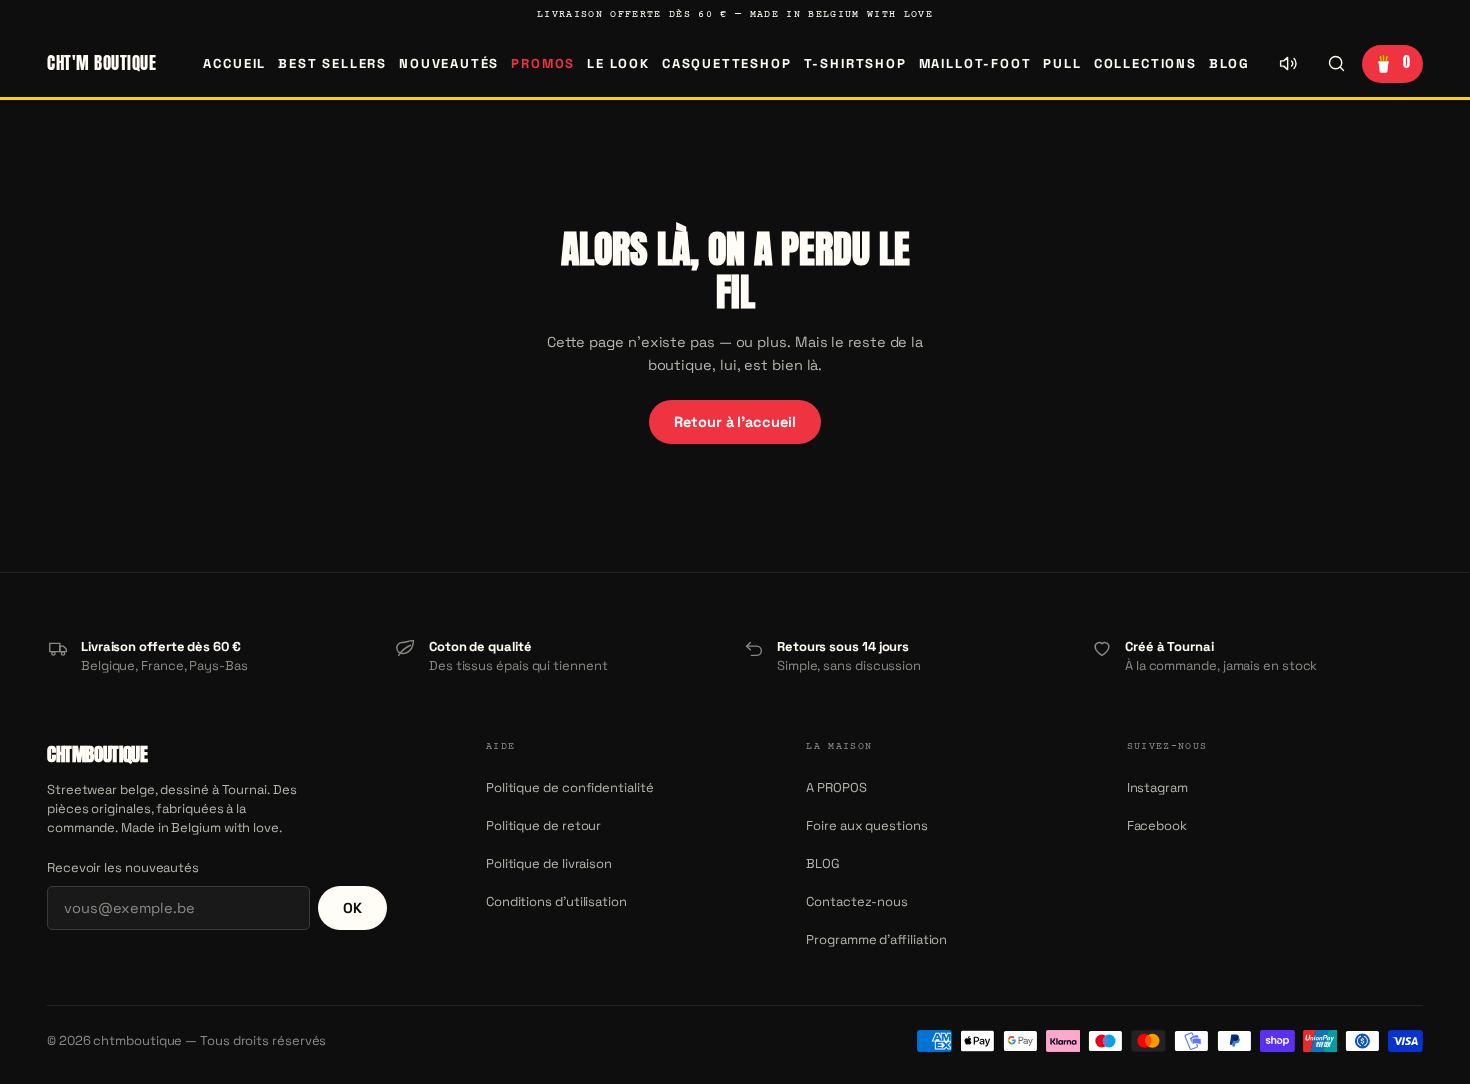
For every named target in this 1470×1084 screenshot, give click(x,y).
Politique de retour (543, 825)
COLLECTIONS (1145, 63)
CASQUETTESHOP (727, 63)
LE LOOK (618, 63)
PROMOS (543, 63)
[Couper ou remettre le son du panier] (1288, 64)
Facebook (1157, 825)
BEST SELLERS (332, 63)
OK (352, 908)
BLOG (1229, 63)
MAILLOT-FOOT (975, 63)
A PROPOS (836, 787)
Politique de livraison (549, 863)
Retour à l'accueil (734, 422)
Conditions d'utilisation (556, 901)
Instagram (1157, 787)
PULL (1062, 63)
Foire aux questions (866, 825)
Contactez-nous (857, 901)
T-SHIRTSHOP (855, 63)
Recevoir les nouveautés (123, 867)
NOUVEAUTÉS (449, 63)
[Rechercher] (1336, 64)
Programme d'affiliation (876, 939)
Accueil (234, 63)
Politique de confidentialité (570, 787)
